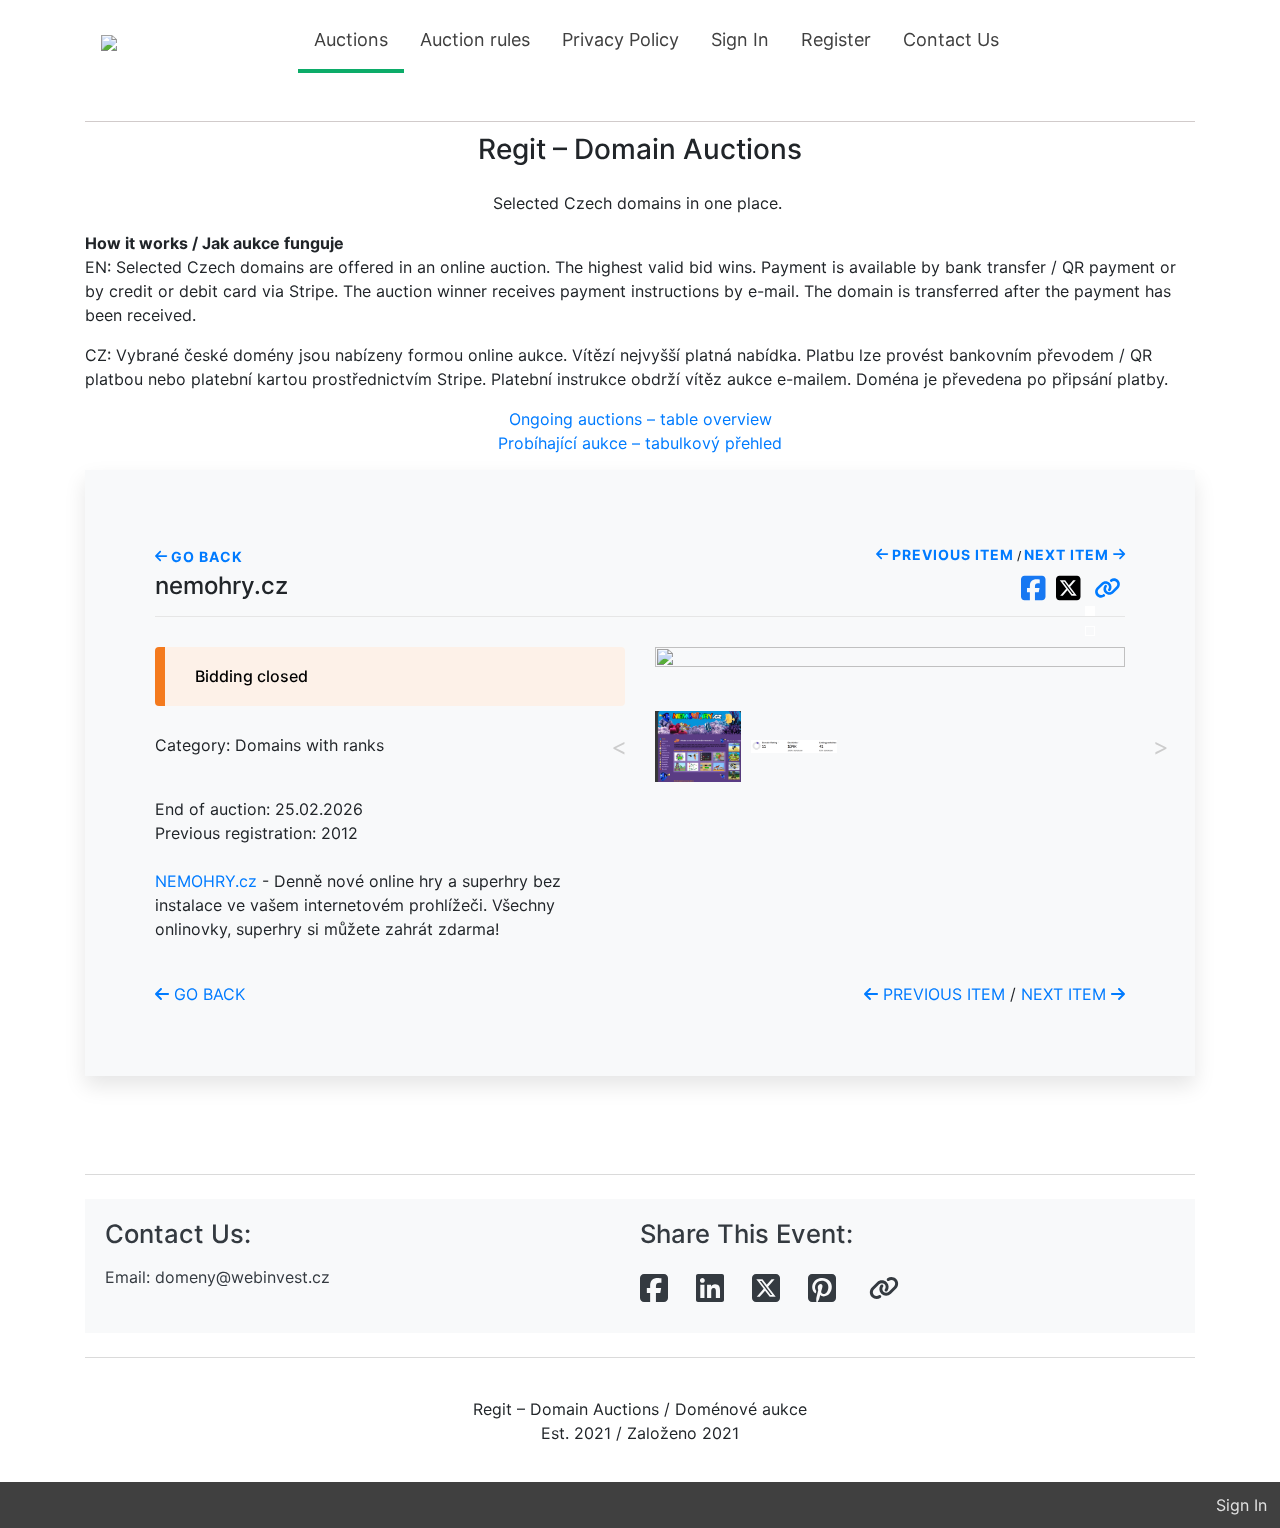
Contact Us (951, 39)
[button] (1107, 589)
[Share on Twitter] (766, 1289)
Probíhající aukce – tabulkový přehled (640, 443)
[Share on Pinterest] (822, 1289)
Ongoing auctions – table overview (640, 419)
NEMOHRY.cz (206, 881)
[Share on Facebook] (654, 1289)
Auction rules (475, 39)
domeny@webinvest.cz (242, 1277)
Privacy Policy (620, 39)
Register (836, 39)
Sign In (740, 39)
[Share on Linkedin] (710, 1289)
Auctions (351, 39)
